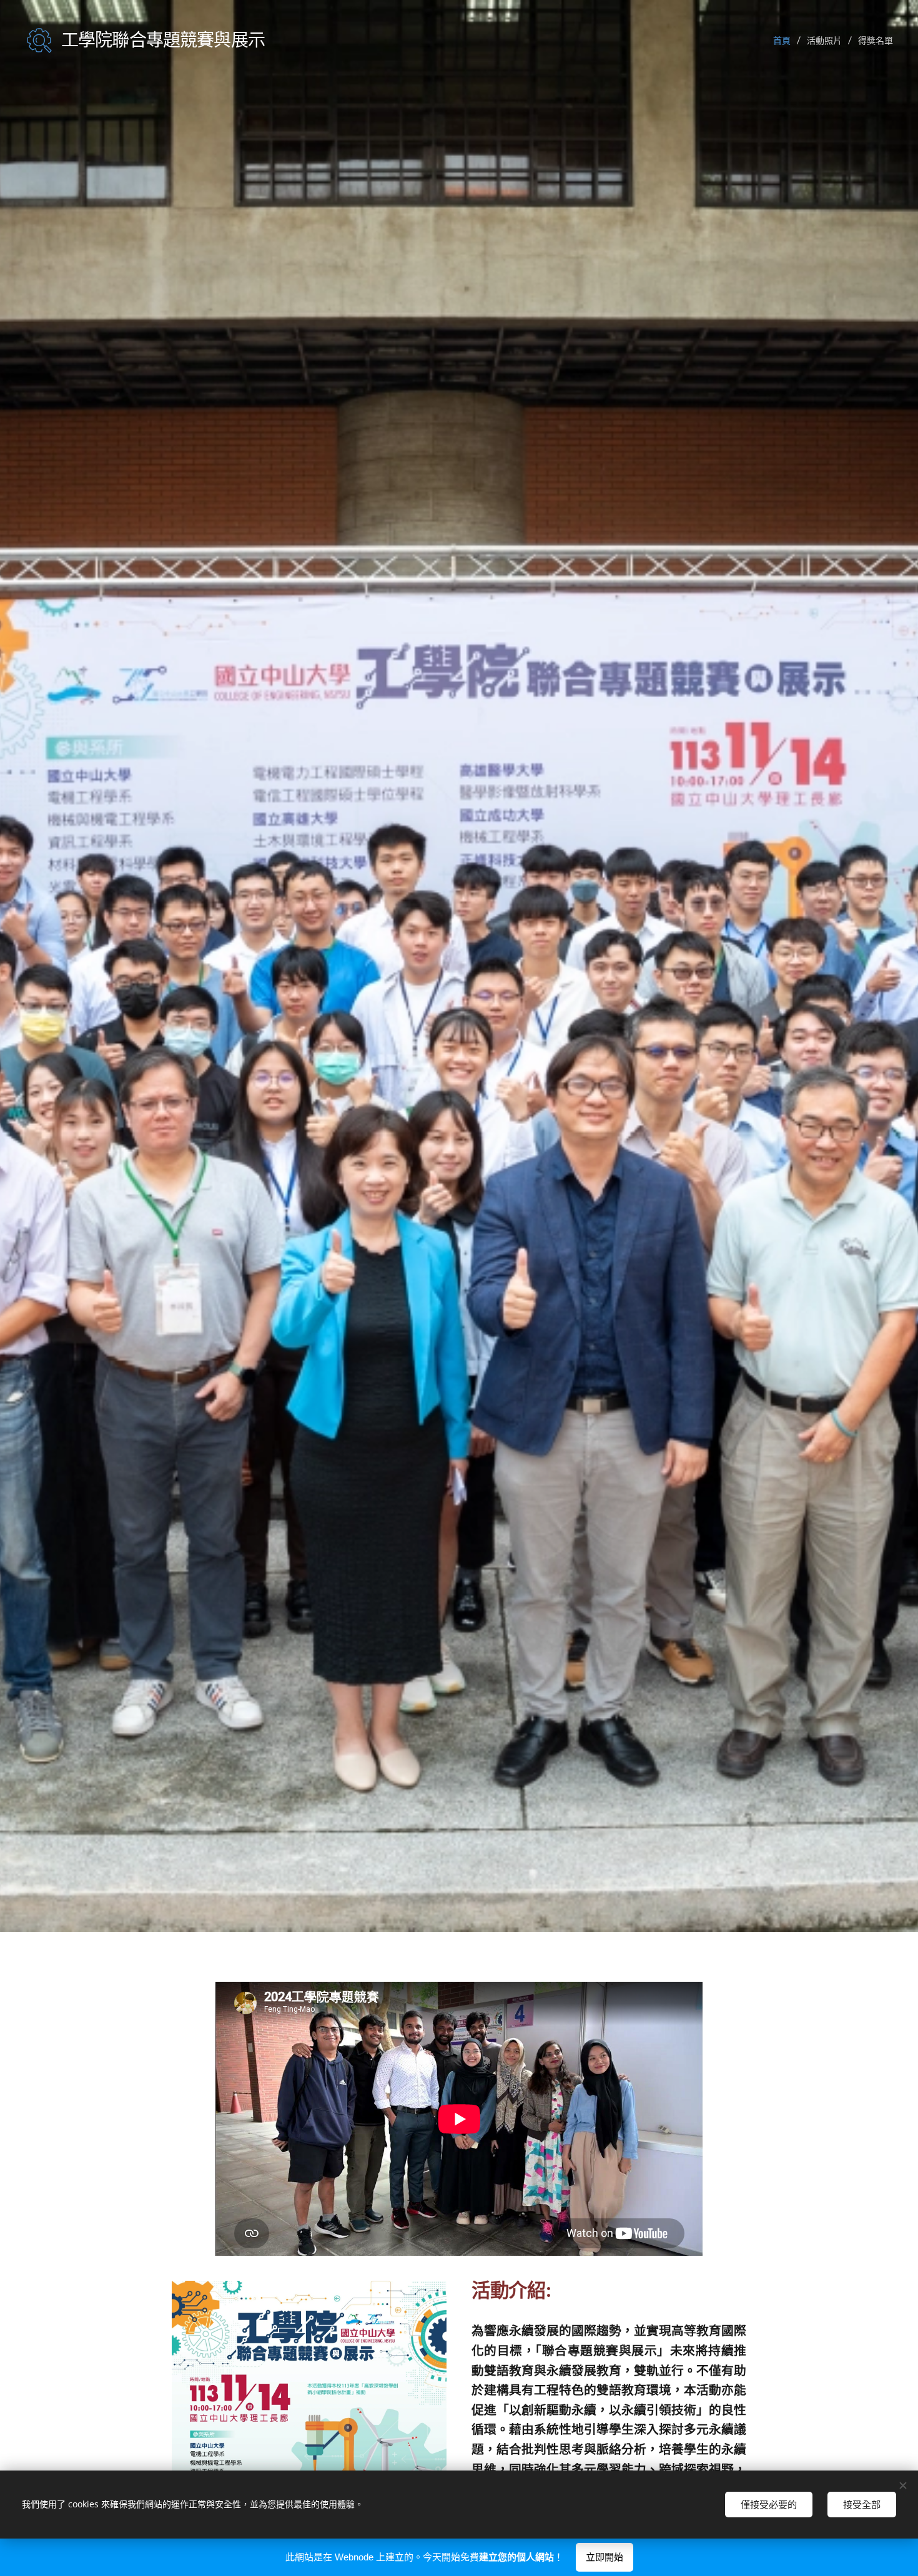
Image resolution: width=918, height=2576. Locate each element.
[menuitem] (785, 41)
